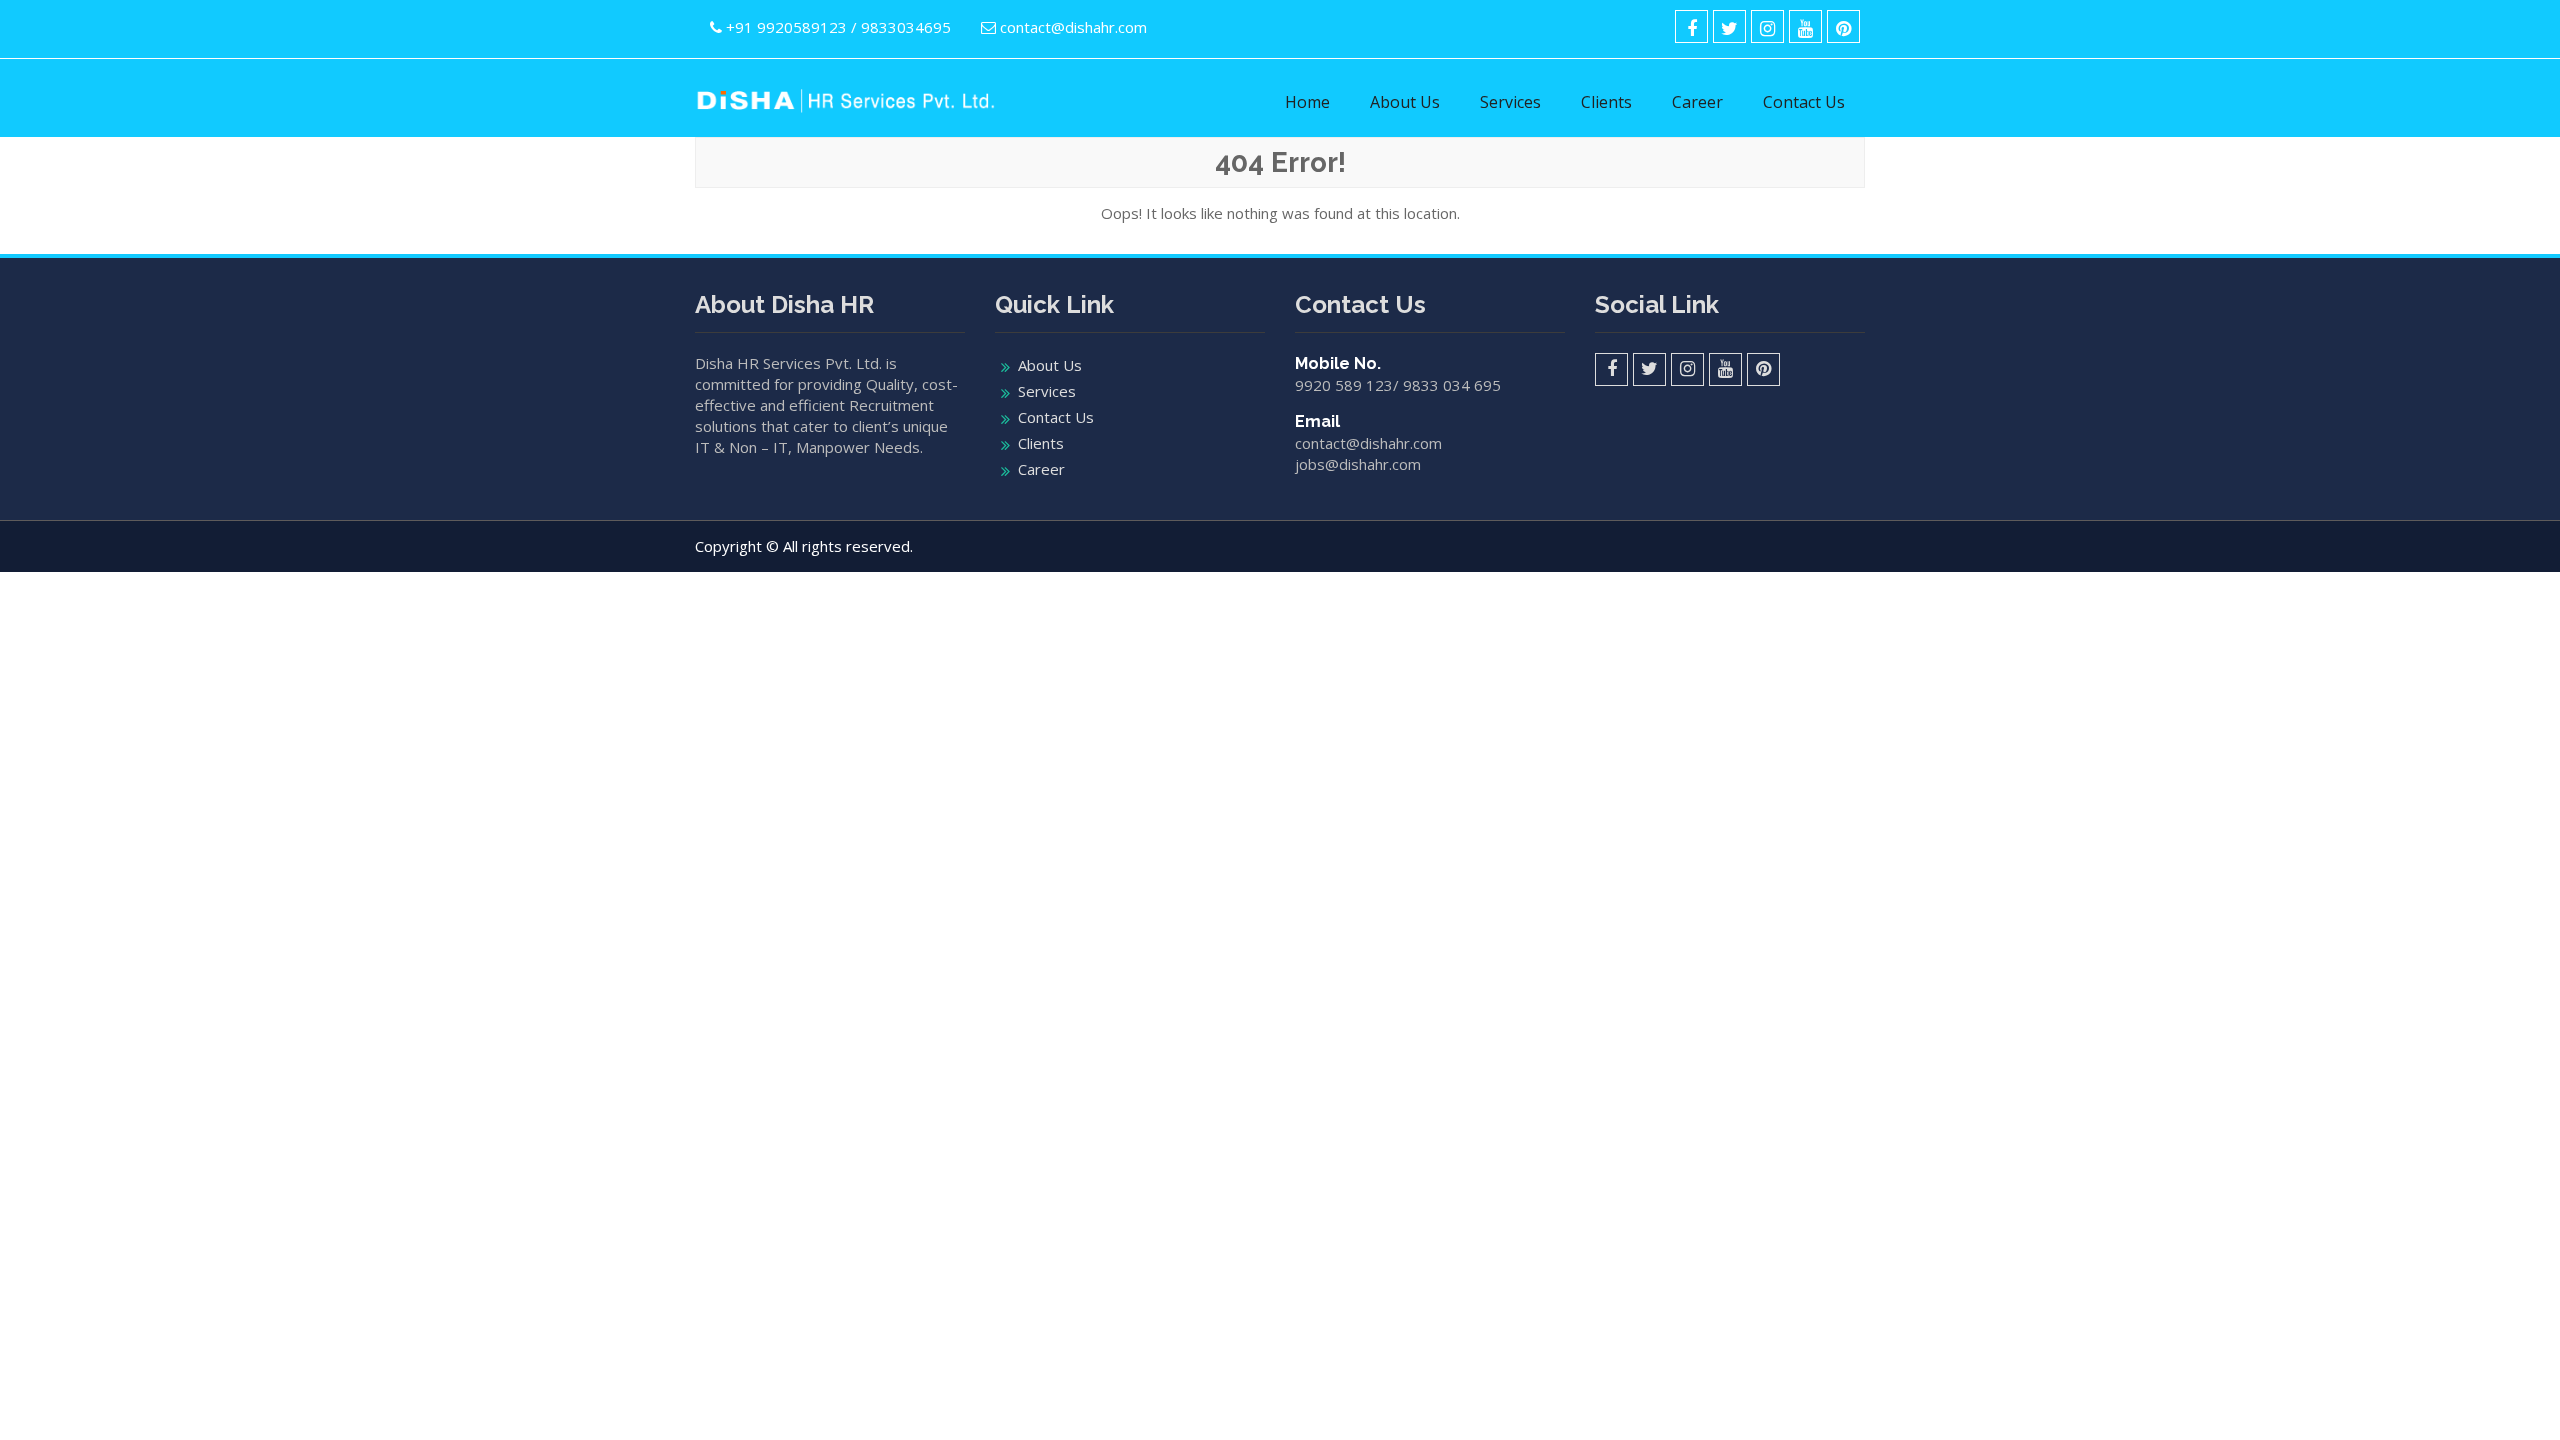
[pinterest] (1843, 26)
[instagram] (1767, 26)
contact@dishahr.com (1073, 27)
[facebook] (1691, 26)
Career (1697, 102)
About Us (1405, 102)
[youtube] (1805, 26)
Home (1307, 102)
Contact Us (1804, 102)
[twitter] (1729, 26)
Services (1510, 102)
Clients (1606, 102)
